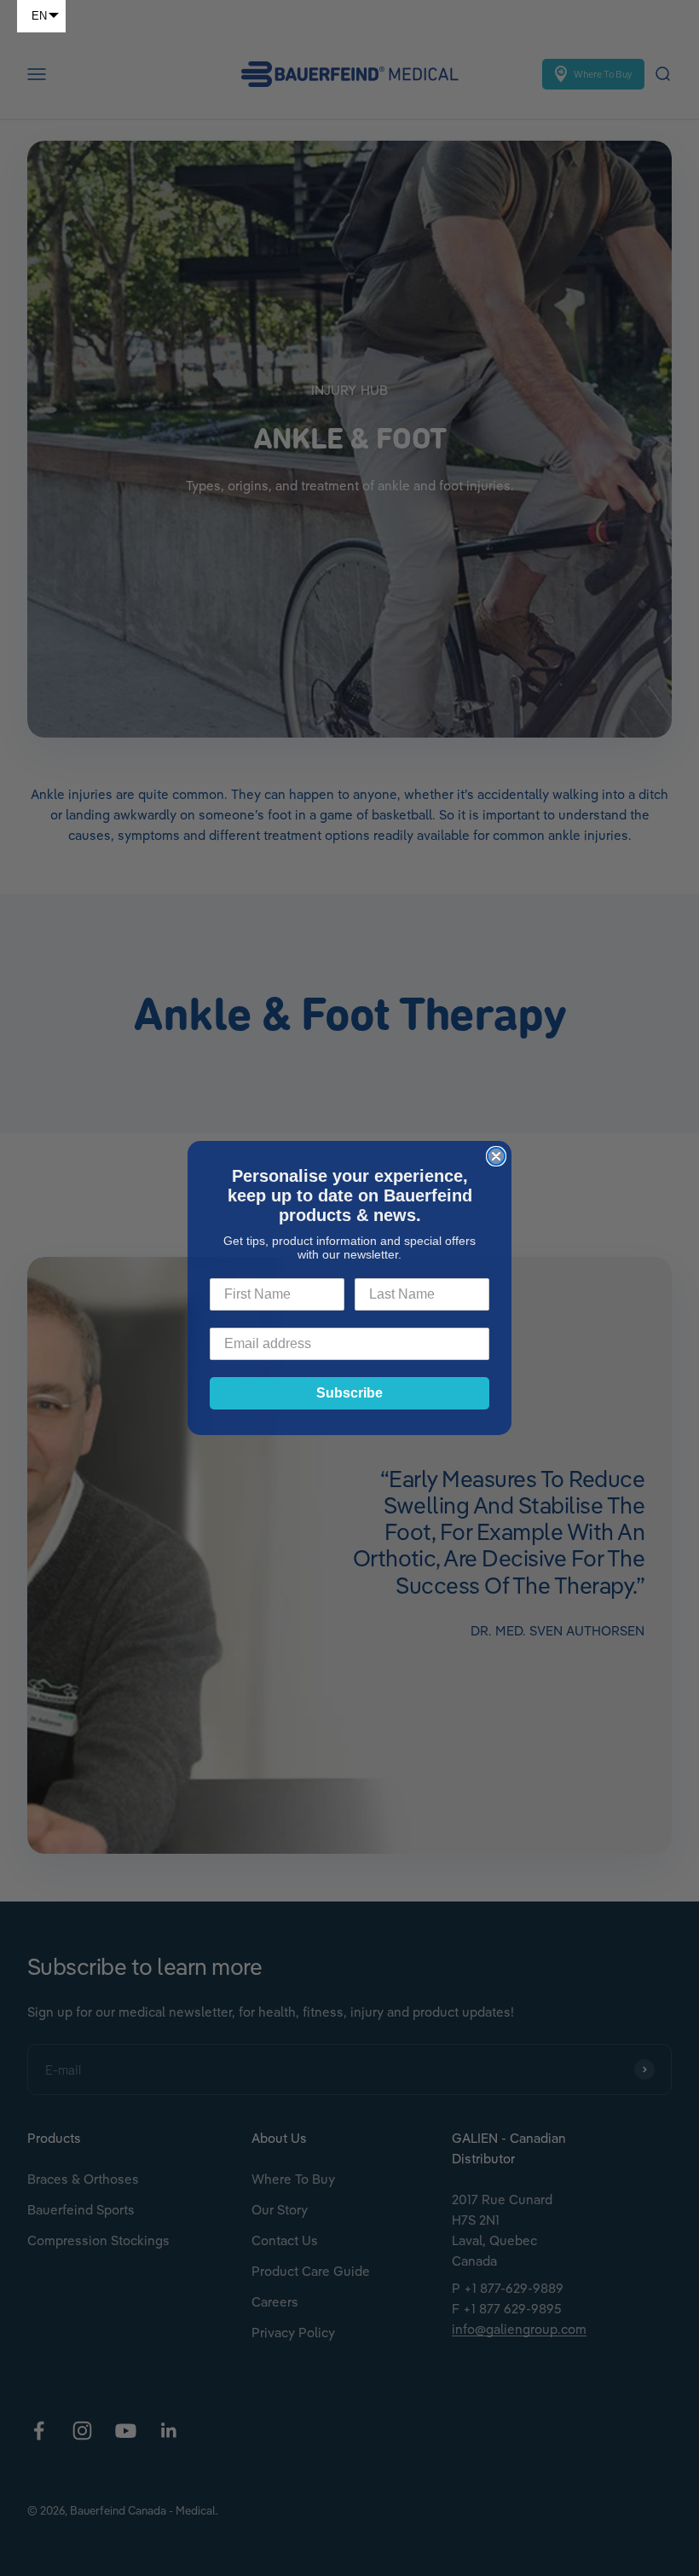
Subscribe (349, 1393)
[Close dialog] (496, 1156)
